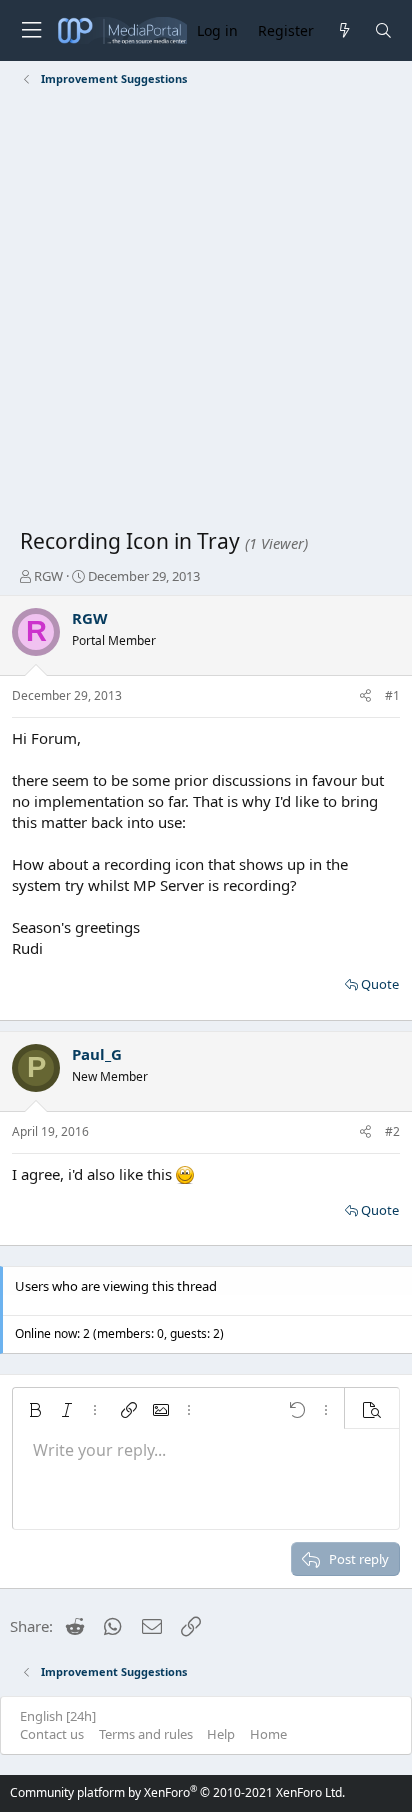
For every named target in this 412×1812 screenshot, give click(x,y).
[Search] (383, 30)
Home (268, 1734)
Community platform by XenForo (177, 1792)
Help (221, 1734)
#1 (392, 695)
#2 (392, 1131)
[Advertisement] (206, 311)
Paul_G (97, 1054)
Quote (380, 984)
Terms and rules (146, 1734)
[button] (35, 1410)
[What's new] (343, 30)
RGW (48, 576)
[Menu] (31, 30)
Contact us (52, 1734)
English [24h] (58, 1716)
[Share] (365, 696)
